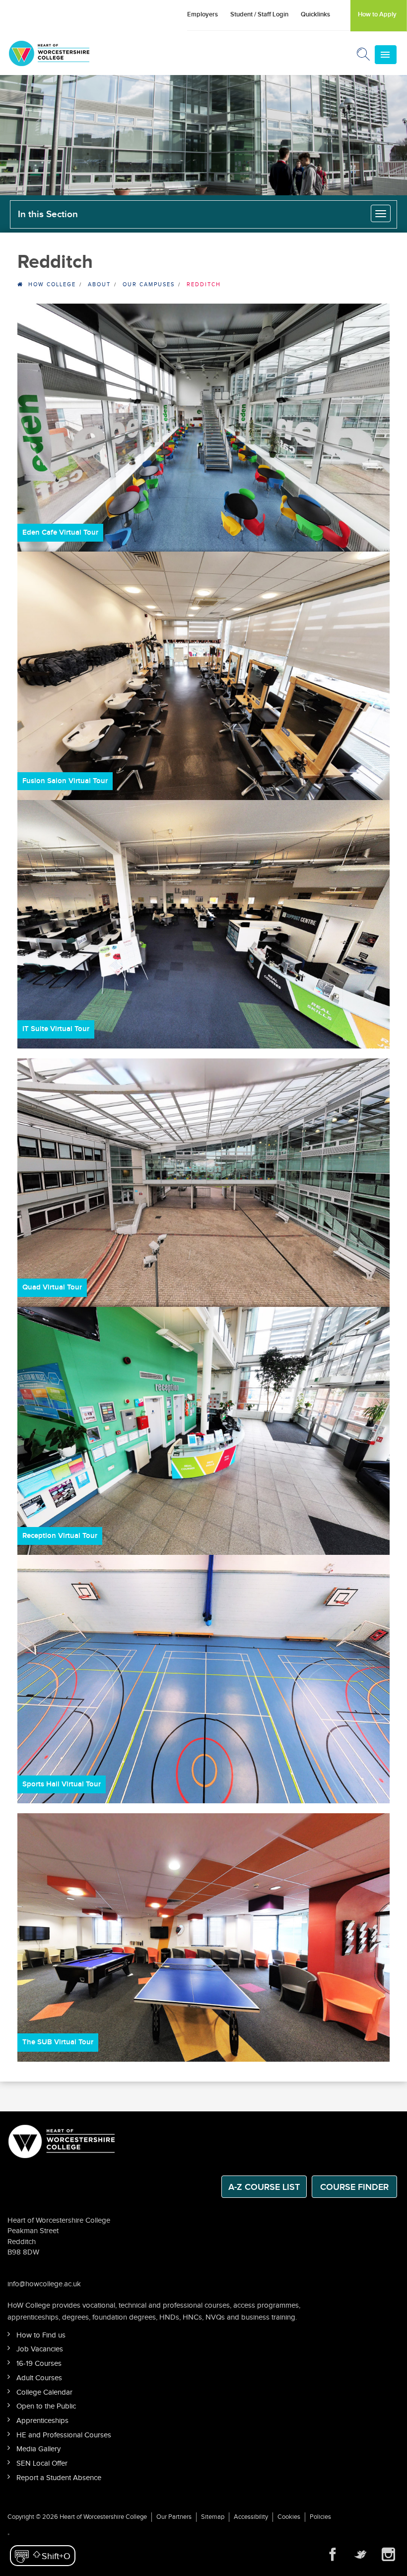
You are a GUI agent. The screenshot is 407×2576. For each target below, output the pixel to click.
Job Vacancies (40, 2349)
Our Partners (174, 2517)
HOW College (52, 284)
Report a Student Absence (59, 2478)
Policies (320, 2517)
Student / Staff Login (259, 14)
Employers (203, 14)
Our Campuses (149, 284)
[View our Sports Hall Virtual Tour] (203, 1679)
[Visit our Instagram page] (388, 2555)
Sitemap (213, 2517)
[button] (43, 2556)
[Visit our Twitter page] (360, 2555)
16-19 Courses (39, 2364)
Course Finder (354, 2187)
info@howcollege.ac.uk (44, 2284)
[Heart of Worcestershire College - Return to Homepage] (63, 53)
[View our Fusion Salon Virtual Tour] (203, 676)
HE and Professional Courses (64, 2435)
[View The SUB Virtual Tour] (203, 1937)
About (99, 284)
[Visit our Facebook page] (333, 2555)
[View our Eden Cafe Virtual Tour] (203, 428)
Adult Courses (39, 2378)
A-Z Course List (264, 2187)
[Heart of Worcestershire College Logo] (62, 2140)
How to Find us (41, 2335)
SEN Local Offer (42, 2463)
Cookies (289, 2517)
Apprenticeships (42, 2421)
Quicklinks (315, 14)
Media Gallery (38, 2449)
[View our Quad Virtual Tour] (203, 1183)
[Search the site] (364, 56)
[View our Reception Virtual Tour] (203, 1431)
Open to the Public (46, 2406)
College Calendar (44, 2392)
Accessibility (251, 2517)
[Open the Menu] (386, 55)
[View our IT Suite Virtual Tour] (203, 924)
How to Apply (377, 14)
